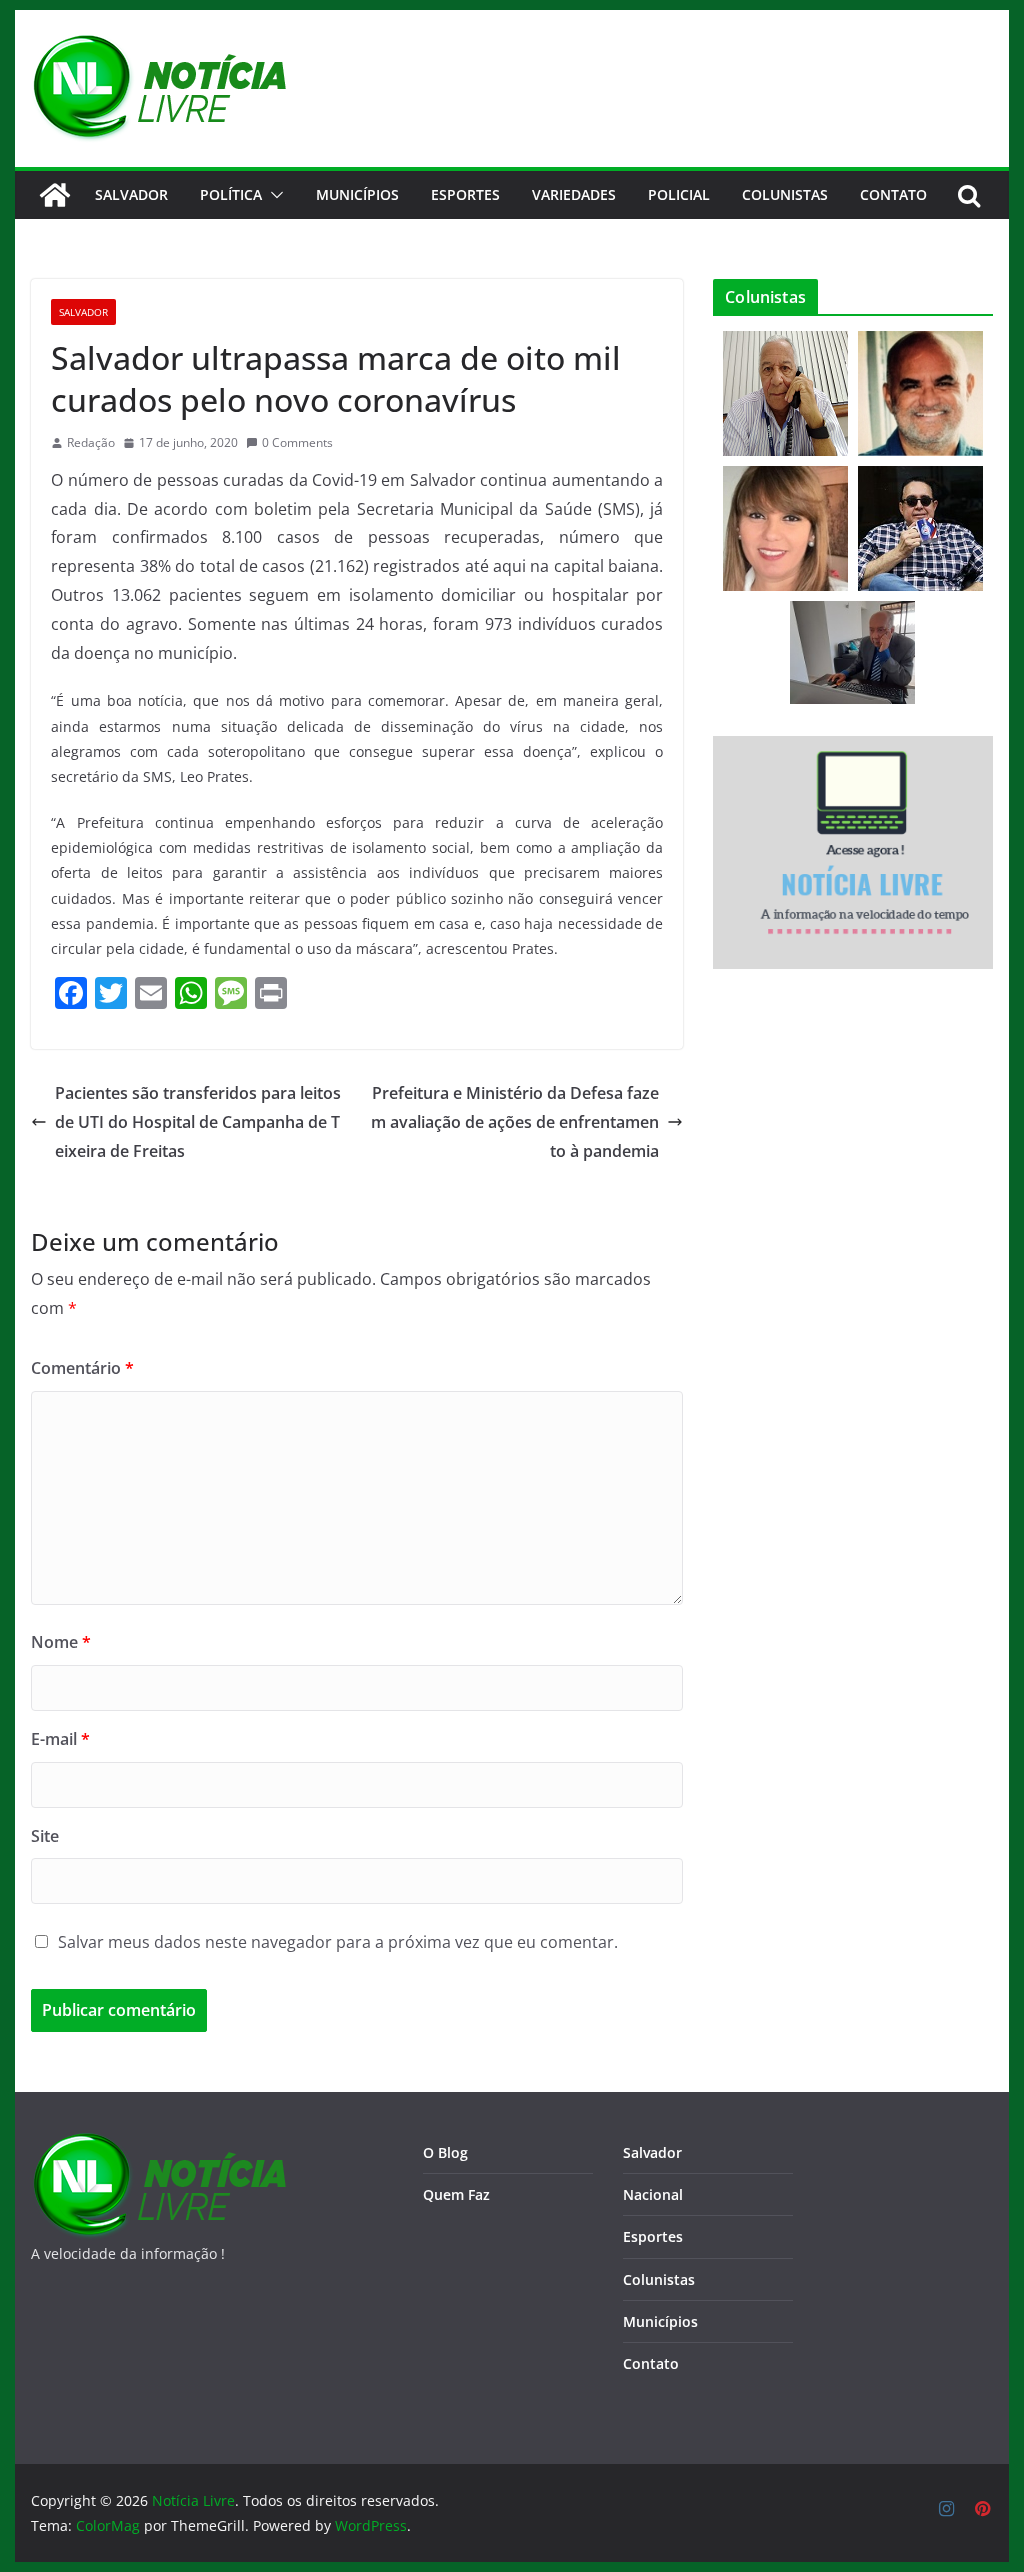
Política (231, 194)
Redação (91, 442)
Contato (651, 2363)
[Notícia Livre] (55, 195)
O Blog (445, 2152)
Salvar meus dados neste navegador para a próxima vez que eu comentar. (338, 1942)
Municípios (357, 194)
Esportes (465, 194)
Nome (61, 1642)
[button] (273, 195)
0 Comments (297, 442)
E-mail (60, 1739)
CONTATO (893, 194)
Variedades (574, 194)
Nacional (653, 2194)
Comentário (82, 1368)
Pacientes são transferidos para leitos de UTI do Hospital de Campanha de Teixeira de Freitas (198, 1122)
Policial (679, 194)
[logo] (158, 2144)
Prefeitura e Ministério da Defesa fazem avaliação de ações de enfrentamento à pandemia (515, 1122)
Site (45, 1836)
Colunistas (785, 194)
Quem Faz (456, 2194)
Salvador (131, 194)
